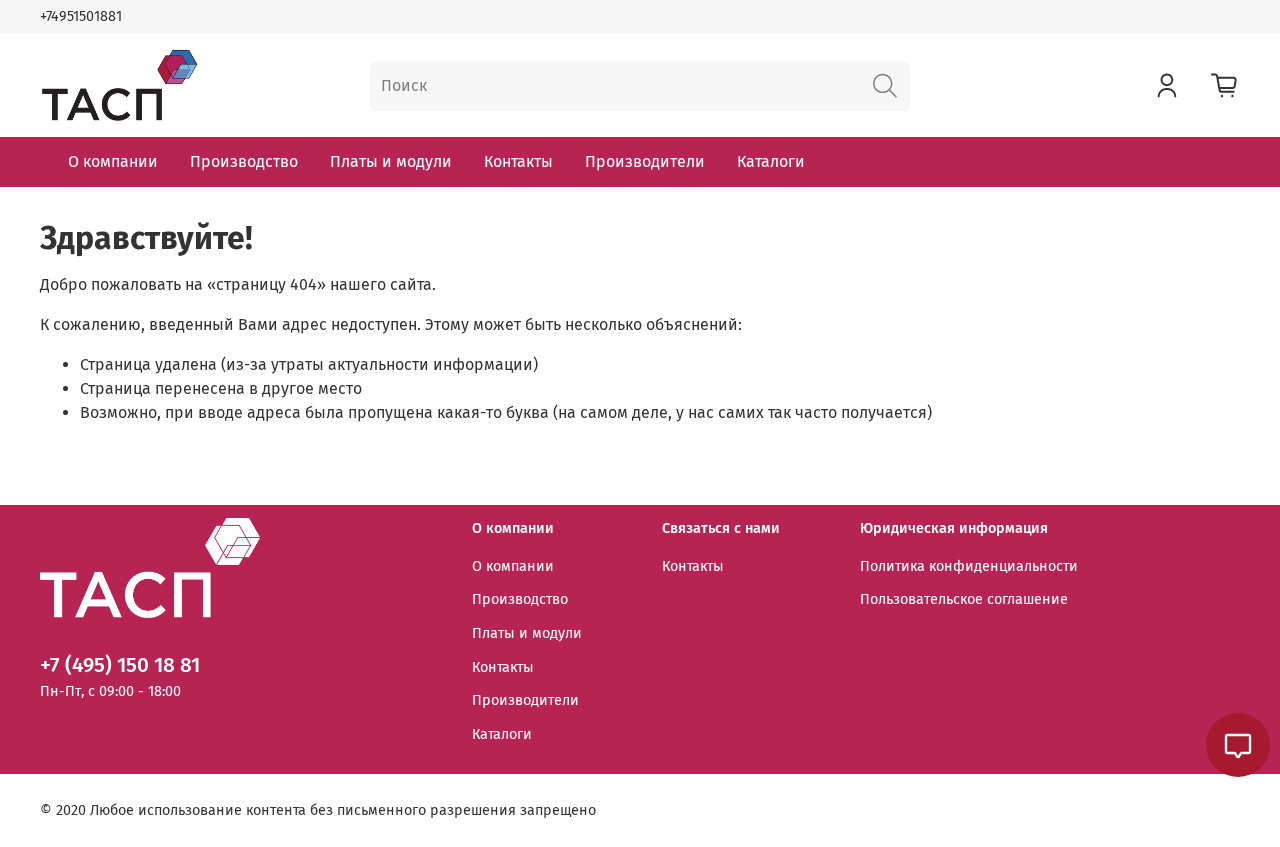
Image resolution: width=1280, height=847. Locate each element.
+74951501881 (81, 16)
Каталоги (771, 161)
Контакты (518, 161)
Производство (244, 161)
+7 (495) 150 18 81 (120, 665)
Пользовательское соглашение (964, 599)
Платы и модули (391, 161)
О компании (113, 161)
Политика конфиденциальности (969, 566)
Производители (645, 161)
